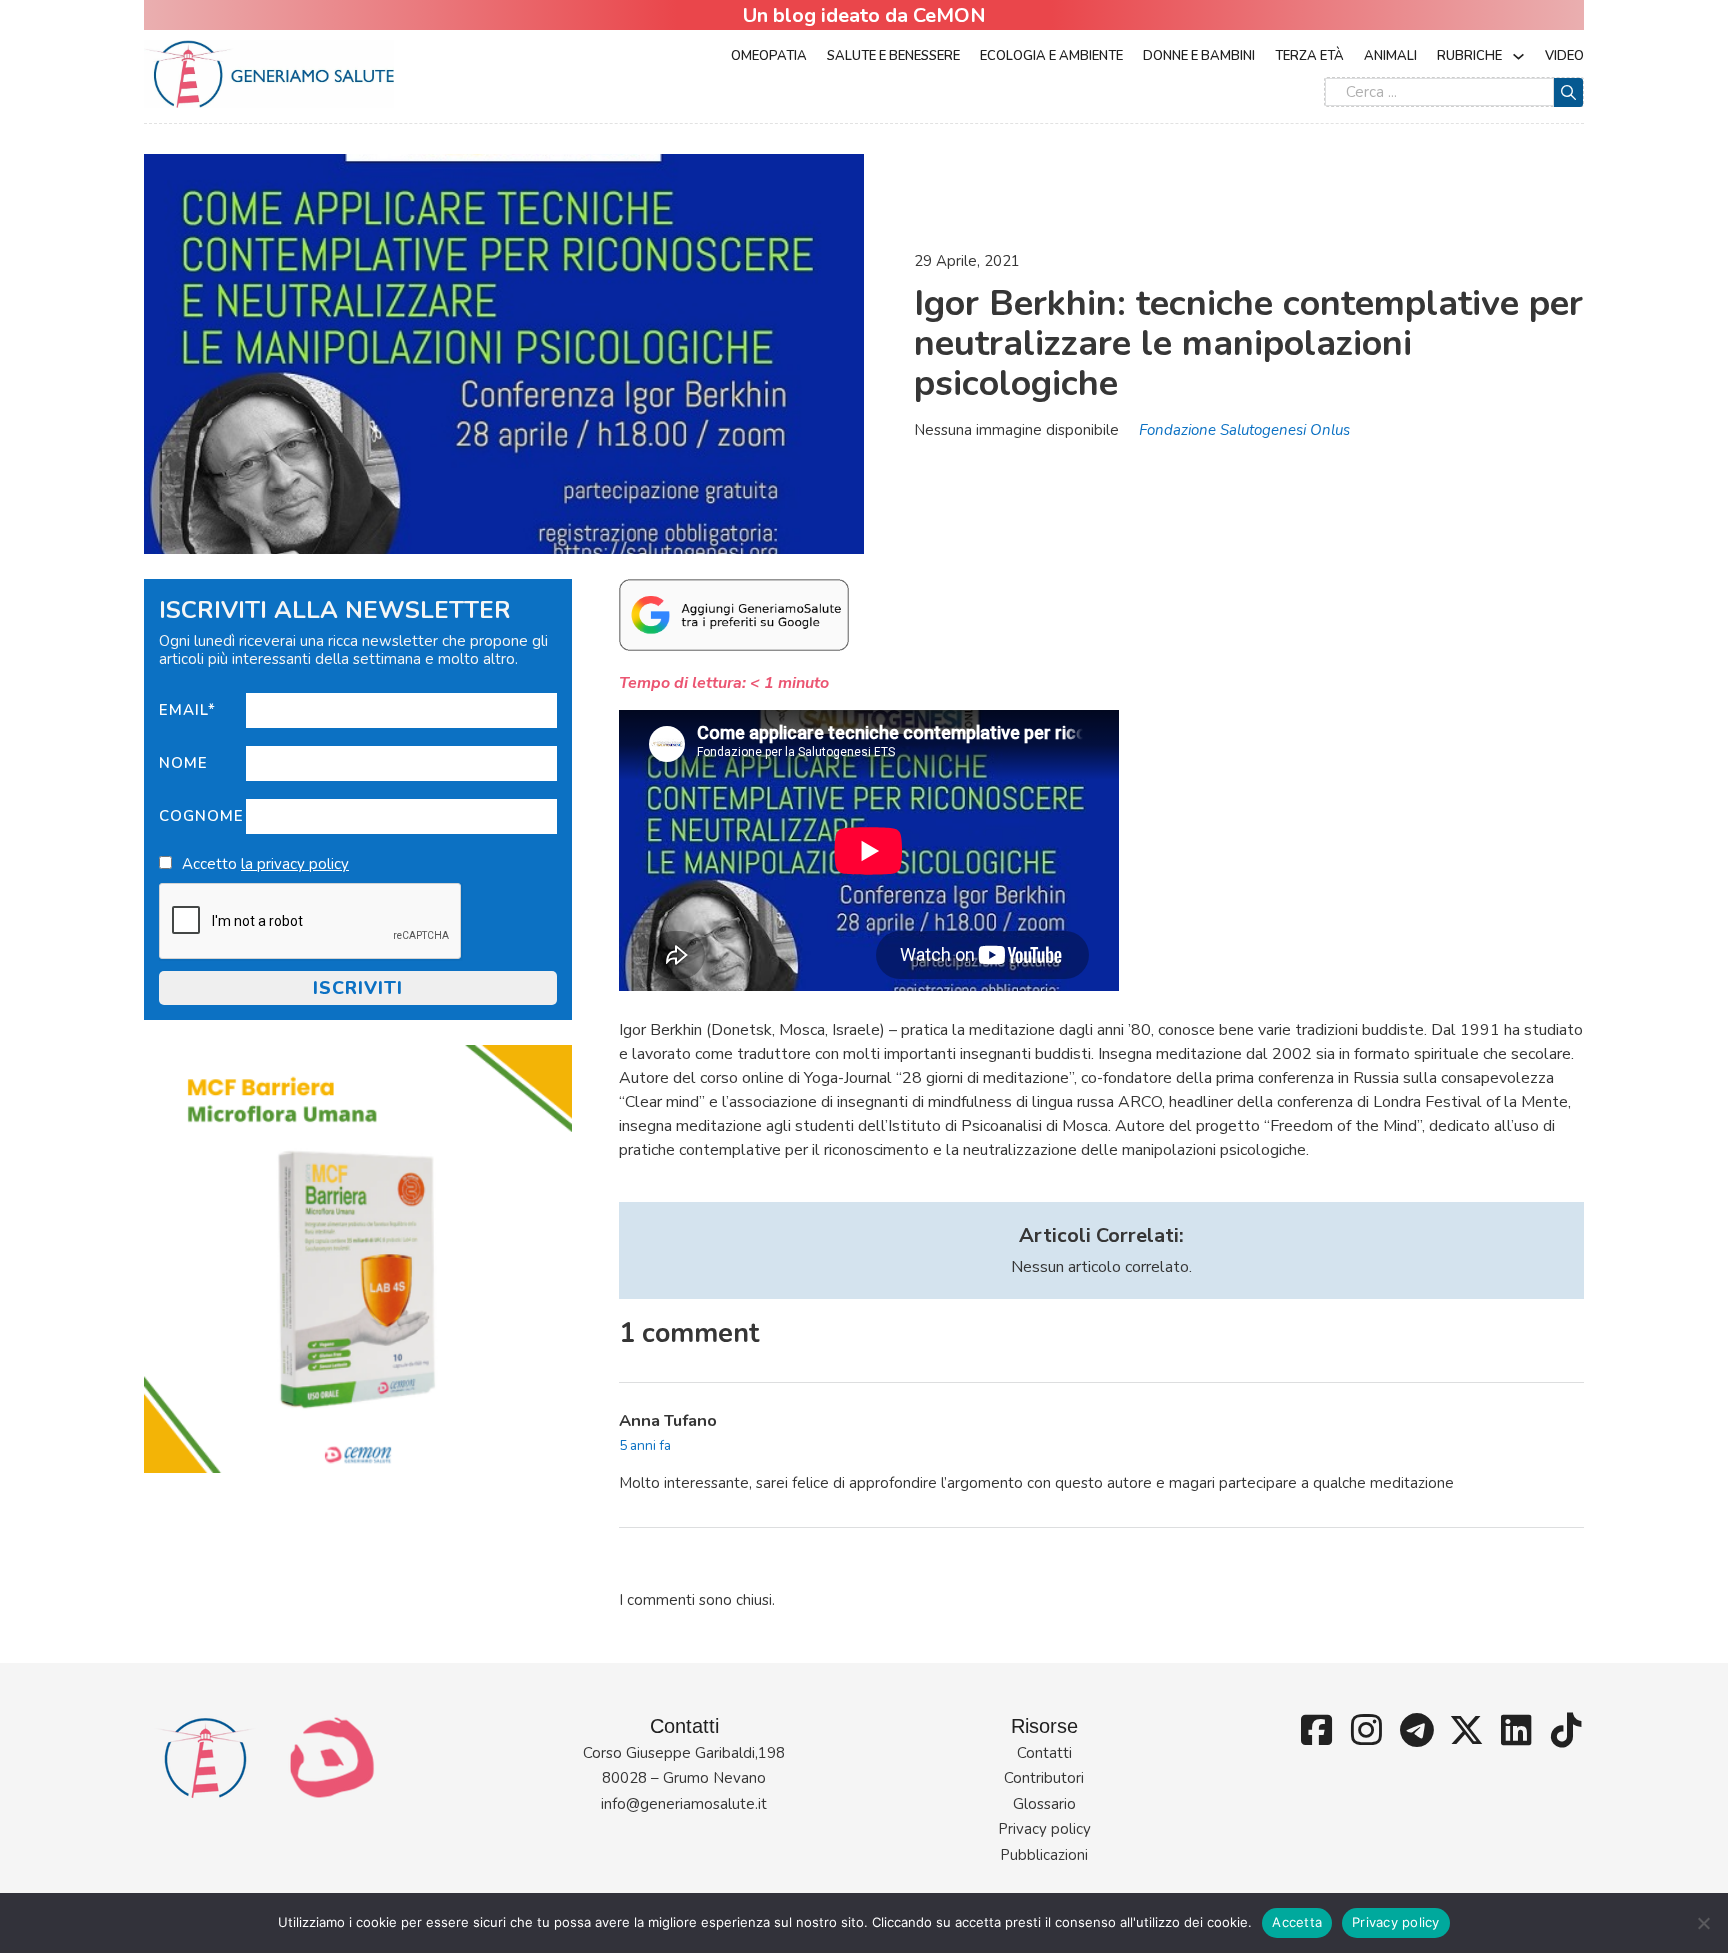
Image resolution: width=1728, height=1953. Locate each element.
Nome (183, 763)
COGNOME (201, 816)
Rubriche (1469, 56)
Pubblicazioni (1044, 1855)
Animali (1390, 56)
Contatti (1044, 1753)
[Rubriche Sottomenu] (1518, 56)
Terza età (1309, 56)
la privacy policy (295, 864)
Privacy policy (1044, 1829)
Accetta (1297, 1922)
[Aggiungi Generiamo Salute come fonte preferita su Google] (734, 614)
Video (1564, 56)
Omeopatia (769, 56)
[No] (1703, 1923)
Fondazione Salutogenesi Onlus (1244, 430)
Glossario (1044, 1804)
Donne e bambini (1199, 56)
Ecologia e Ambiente (1051, 56)
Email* (187, 710)
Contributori (1044, 1778)
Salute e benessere (893, 56)
